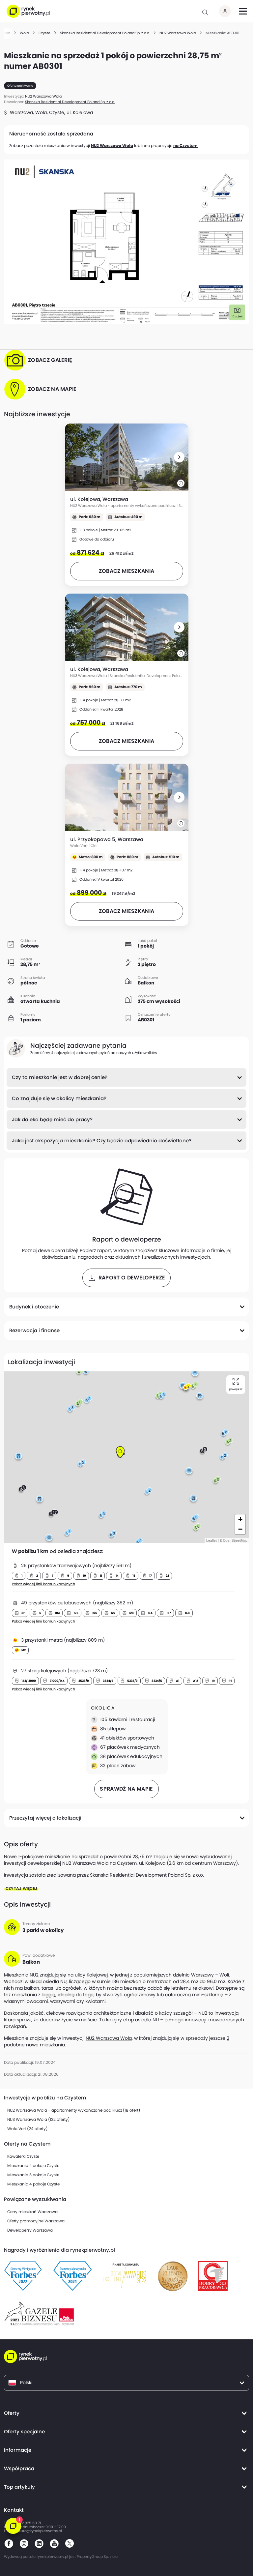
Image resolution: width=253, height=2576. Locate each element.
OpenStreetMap (235, 1540)
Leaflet (211, 1540)
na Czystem (185, 146)
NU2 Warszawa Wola (112, 146)
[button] (179, 457)
